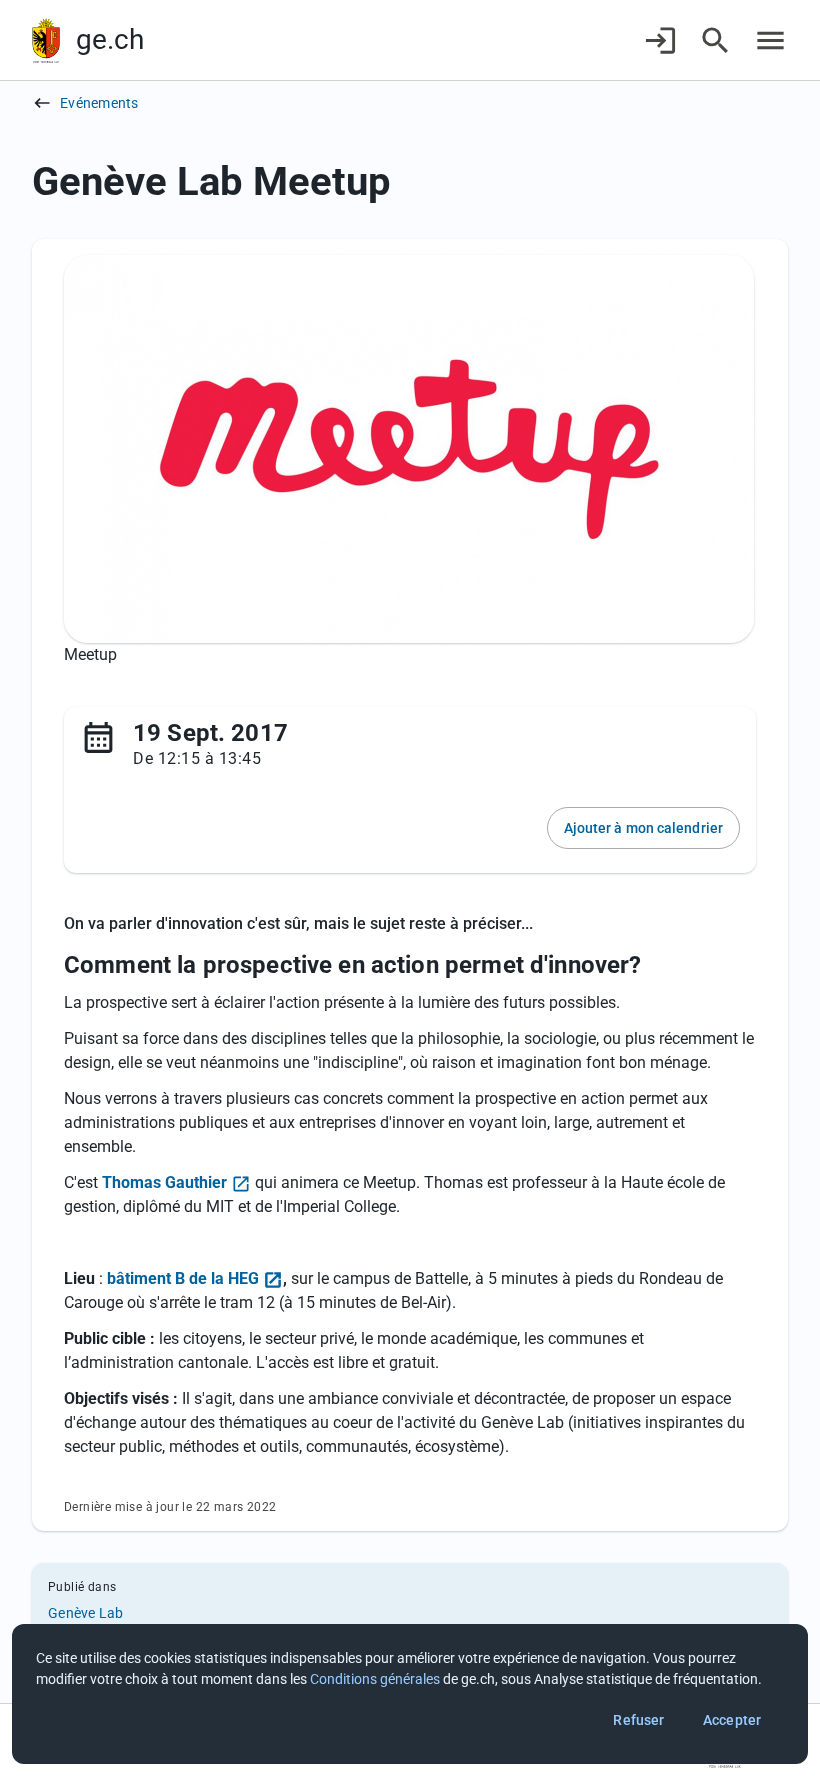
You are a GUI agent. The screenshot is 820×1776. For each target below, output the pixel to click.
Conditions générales (375, 1679)
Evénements (99, 103)
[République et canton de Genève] (46, 40)
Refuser (638, 1720)
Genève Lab (86, 1613)
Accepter (732, 1720)
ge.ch (110, 39)
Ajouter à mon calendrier (643, 828)
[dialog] (410, 1694)
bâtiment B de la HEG (183, 1278)
